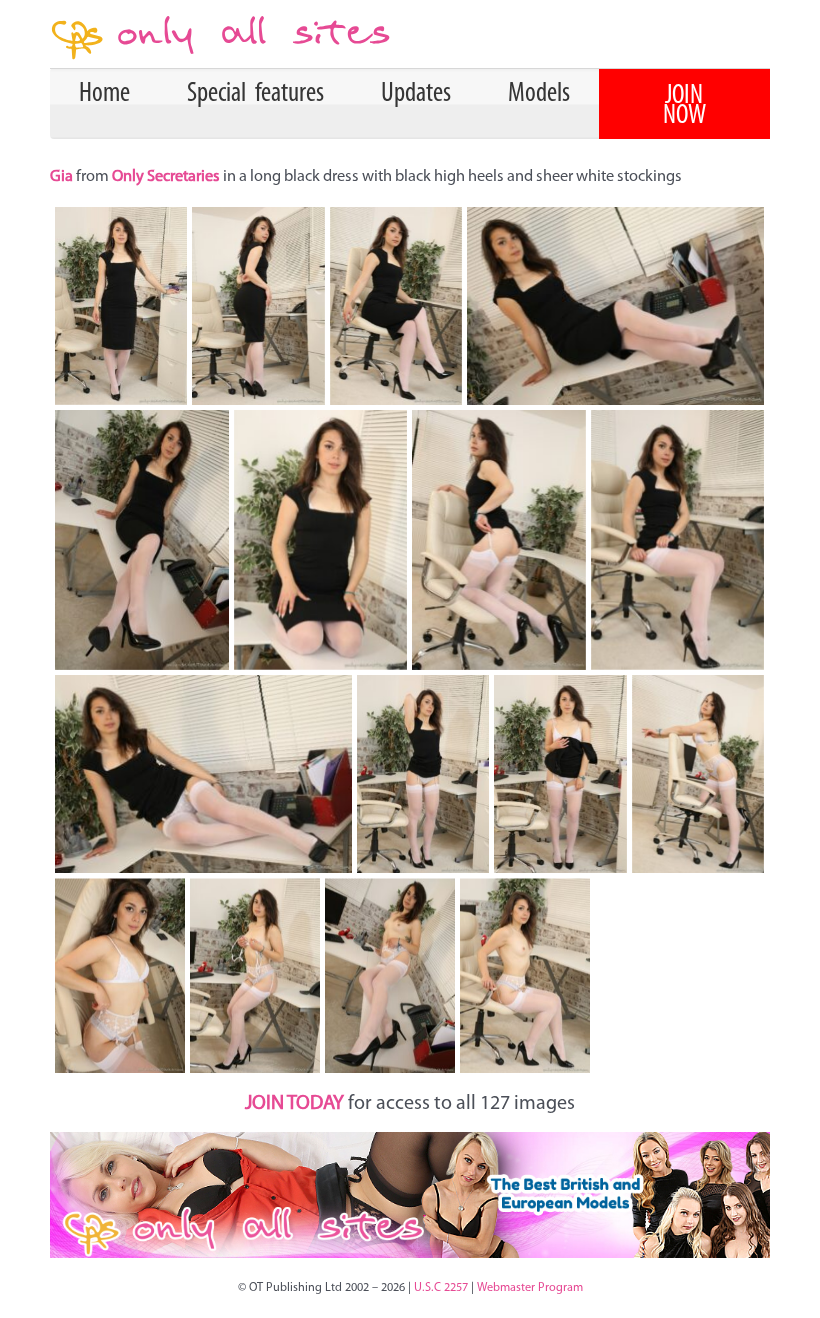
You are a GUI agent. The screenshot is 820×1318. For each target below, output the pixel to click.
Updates (416, 94)
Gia (63, 177)
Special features (255, 94)
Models (539, 94)
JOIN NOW (684, 106)
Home (104, 94)
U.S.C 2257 (441, 1288)
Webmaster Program (530, 1288)
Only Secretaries (166, 177)
